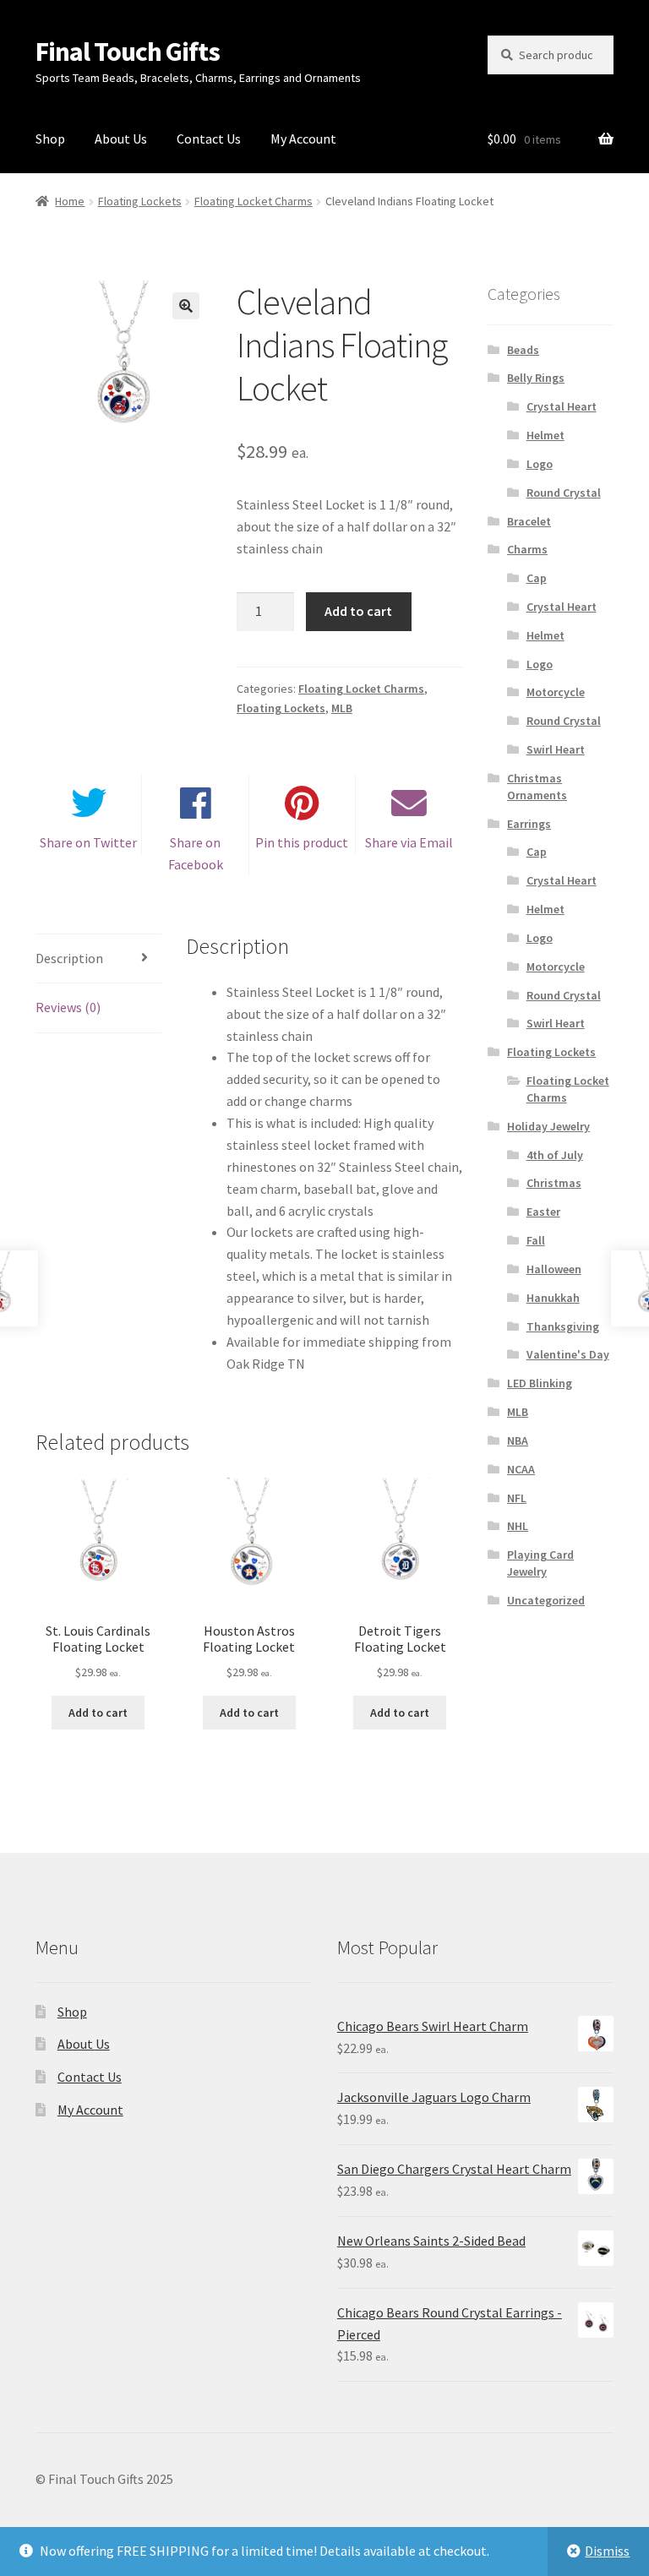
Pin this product (302, 842)
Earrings (529, 824)
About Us (121, 139)
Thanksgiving (563, 1326)
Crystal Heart (562, 406)
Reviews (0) (68, 1007)
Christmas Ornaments (537, 787)
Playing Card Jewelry (540, 1563)
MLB (342, 708)
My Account (303, 139)
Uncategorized (546, 1600)
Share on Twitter (88, 842)
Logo (540, 464)
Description (69, 958)
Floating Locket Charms (254, 201)
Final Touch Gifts (128, 52)
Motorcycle (556, 692)
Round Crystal (564, 493)
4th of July (555, 1155)
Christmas (554, 1183)
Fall (536, 1240)
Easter (543, 1212)
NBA (518, 1440)
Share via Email (409, 842)
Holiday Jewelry (548, 1126)
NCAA (521, 1469)
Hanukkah (553, 1298)
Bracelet (529, 521)
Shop (50, 139)
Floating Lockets (140, 201)
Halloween (554, 1269)
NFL (517, 1498)
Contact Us (209, 139)
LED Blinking (540, 1383)
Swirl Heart (556, 749)
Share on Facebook (196, 853)
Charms (527, 549)
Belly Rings (536, 378)
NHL (518, 1526)
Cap (537, 578)
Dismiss (607, 2551)
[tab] (98, 959)
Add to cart (358, 611)
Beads (523, 350)
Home (70, 201)
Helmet (545, 435)
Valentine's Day (568, 1354)
